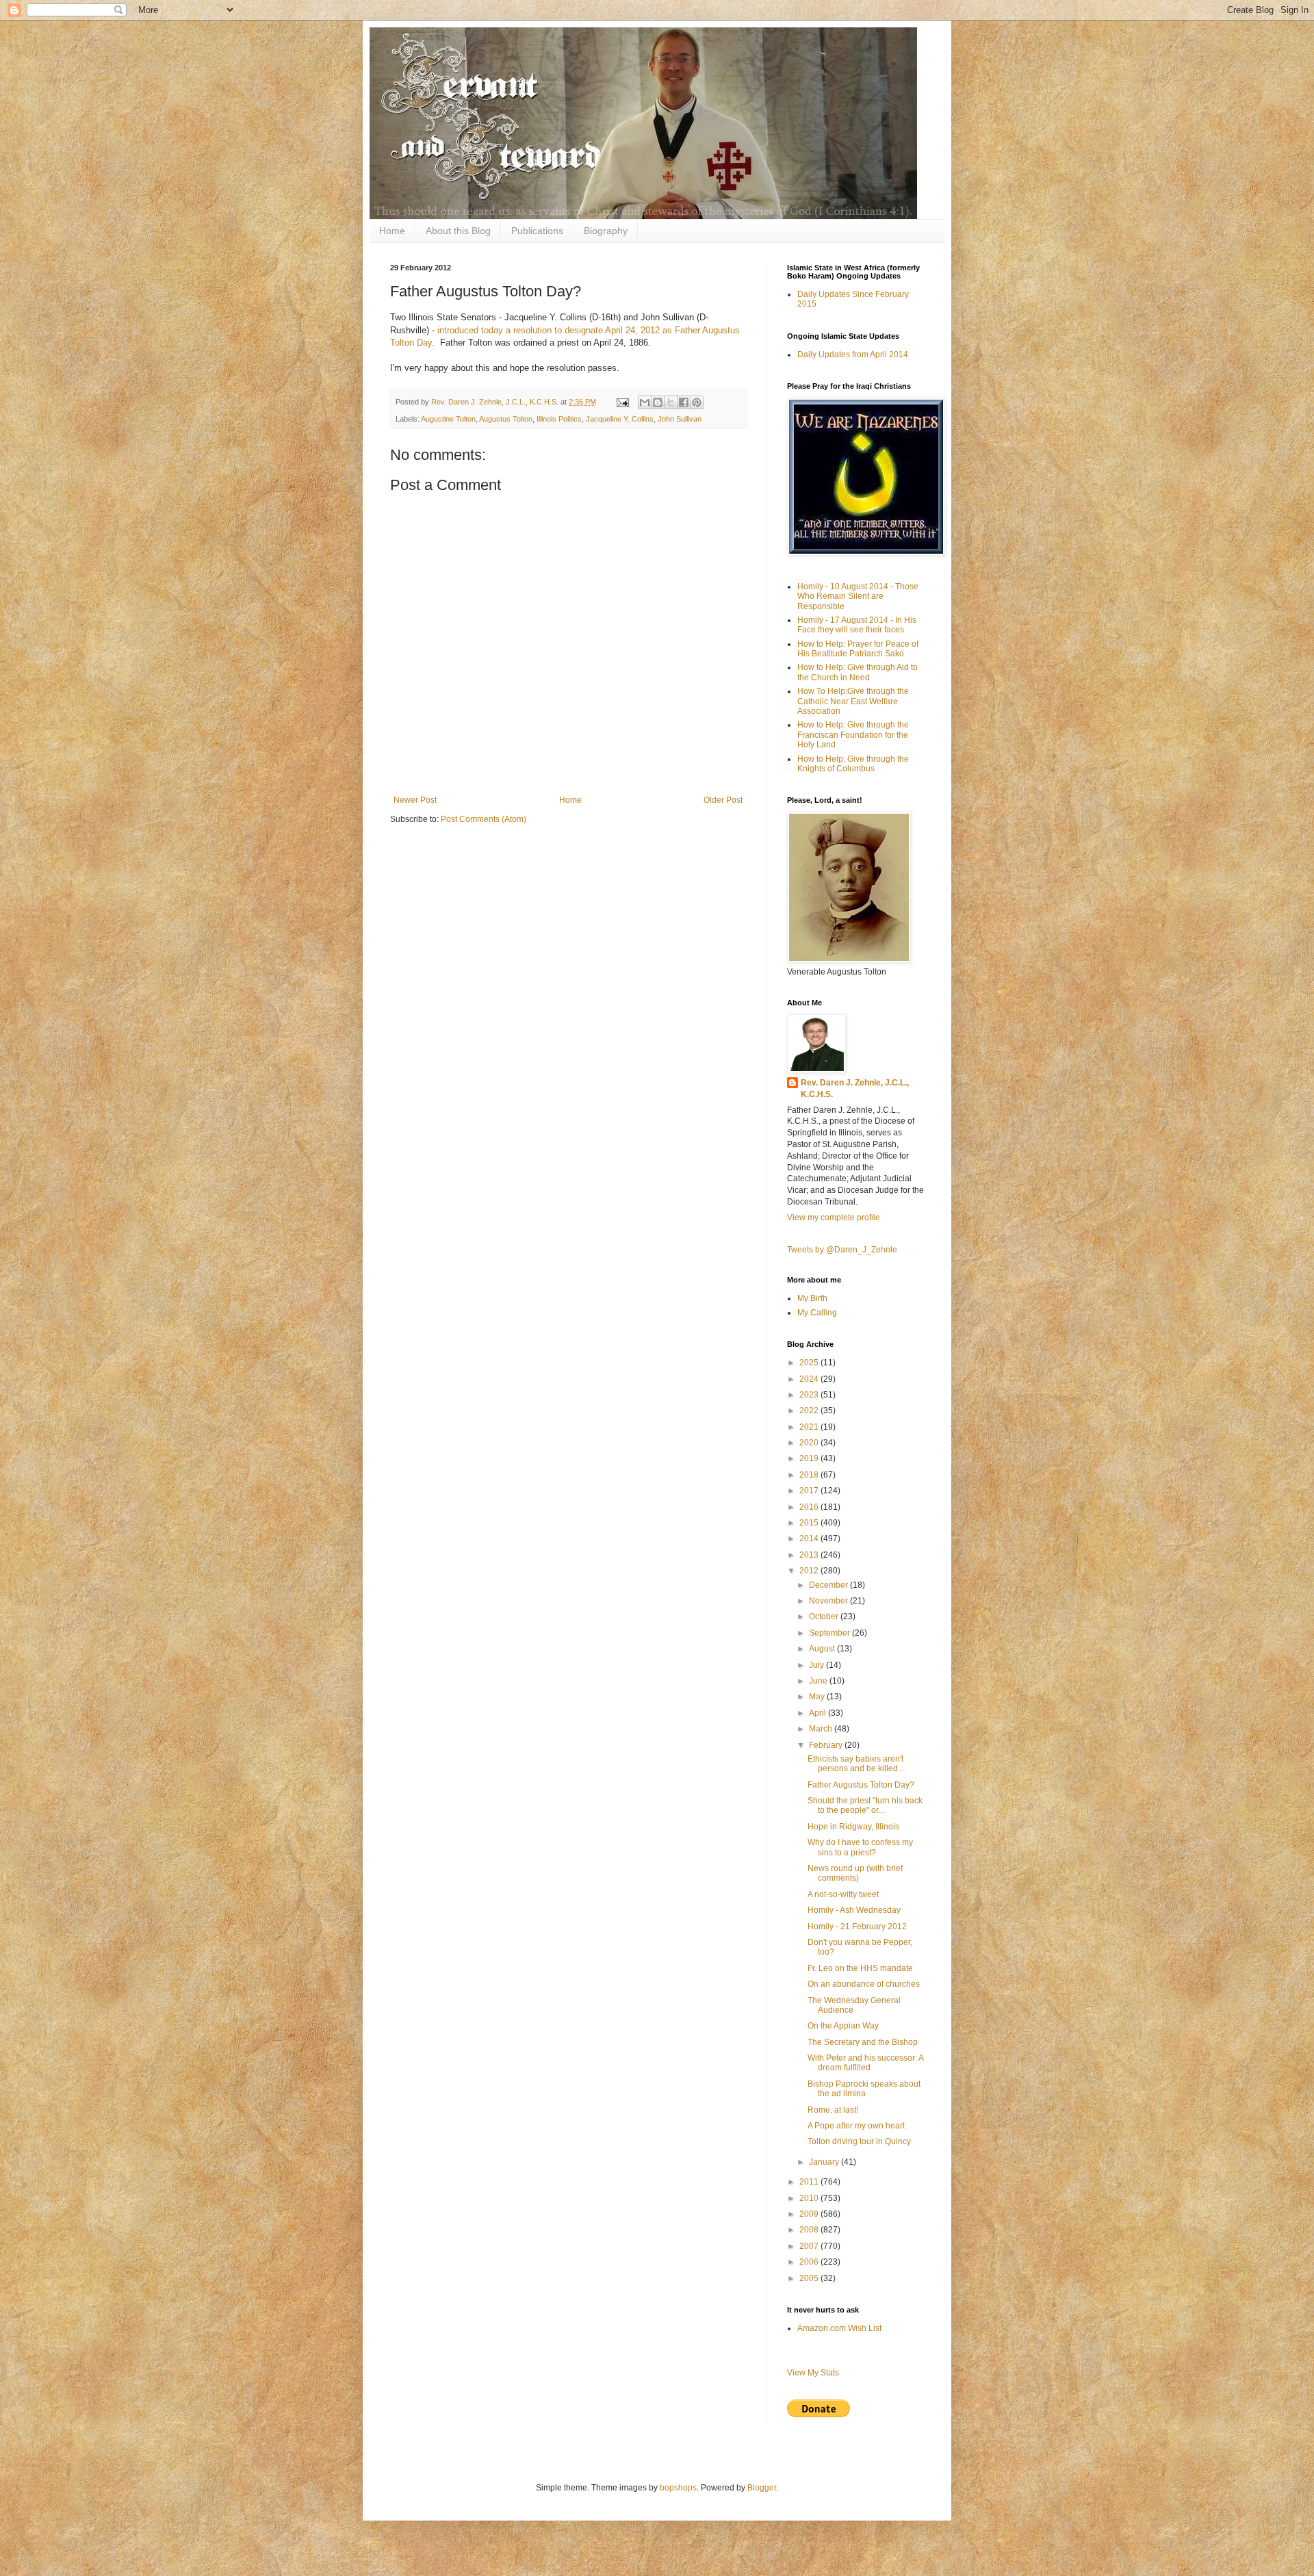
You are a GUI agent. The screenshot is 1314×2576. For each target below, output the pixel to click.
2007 (810, 2246)
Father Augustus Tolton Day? (861, 1785)
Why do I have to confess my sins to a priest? (860, 1847)
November (829, 1601)
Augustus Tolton (506, 419)
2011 (810, 2182)
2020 (810, 1443)
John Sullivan (680, 419)
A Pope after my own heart (856, 2126)
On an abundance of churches (864, 1984)
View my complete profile (834, 1218)
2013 (810, 1555)
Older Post (723, 800)
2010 (810, 2198)
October (825, 1617)
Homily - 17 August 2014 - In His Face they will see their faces (857, 625)
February (827, 1745)
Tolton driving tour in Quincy (859, 2141)
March (822, 1729)
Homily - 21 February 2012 (857, 1927)
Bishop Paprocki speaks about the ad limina (864, 2089)
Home (392, 231)
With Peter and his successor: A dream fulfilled (865, 2063)
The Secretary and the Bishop (863, 2042)
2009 (810, 2214)
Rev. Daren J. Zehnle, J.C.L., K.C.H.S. (855, 1089)
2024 (810, 1379)
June (819, 1681)
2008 (810, 2230)
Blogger (762, 2488)
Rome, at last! (833, 2110)
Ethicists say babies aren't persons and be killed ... (857, 1764)
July (817, 1665)
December (829, 1585)
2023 (810, 1395)
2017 (810, 1491)
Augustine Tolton (448, 419)
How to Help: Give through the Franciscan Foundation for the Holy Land (853, 735)
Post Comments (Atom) (484, 819)
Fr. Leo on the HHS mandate (860, 1968)
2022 (810, 1411)
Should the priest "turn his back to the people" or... (865, 1805)
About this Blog (458, 231)
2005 (810, 2278)
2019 (810, 1458)
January (825, 2162)
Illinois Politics (559, 419)
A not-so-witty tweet (843, 1894)
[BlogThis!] (658, 402)
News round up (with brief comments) (855, 1873)
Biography (606, 231)
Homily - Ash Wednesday (854, 1910)
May (818, 1697)
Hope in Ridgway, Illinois (853, 1827)
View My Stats (813, 2373)
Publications (537, 231)
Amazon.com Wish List (839, 2328)
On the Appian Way (843, 2026)
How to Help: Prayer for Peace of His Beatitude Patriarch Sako (858, 649)
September (830, 1633)
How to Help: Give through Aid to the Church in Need (858, 672)
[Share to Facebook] (684, 402)
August (823, 1649)
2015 (810, 1523)
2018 (810, 1475)
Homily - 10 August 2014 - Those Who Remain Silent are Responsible (858, 596)
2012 (810, 1571)
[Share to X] (671, 402)
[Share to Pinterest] (697, 402)
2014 (810, 1538)
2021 (810, 1427)
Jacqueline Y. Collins (620, 419)
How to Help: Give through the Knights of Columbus (853, 764)
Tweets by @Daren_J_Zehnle (842, 1250)
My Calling (817, 1313)
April (819, 1713)
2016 (810, 1507)
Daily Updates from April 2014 (853, 355)
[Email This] (645, 402)
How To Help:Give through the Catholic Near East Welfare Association (853, 701)
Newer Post (415, 800)
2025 (810, 1363)
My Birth (812, 1298)
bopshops (678, 2488)
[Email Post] (622, 402)
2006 (810, 2262)
